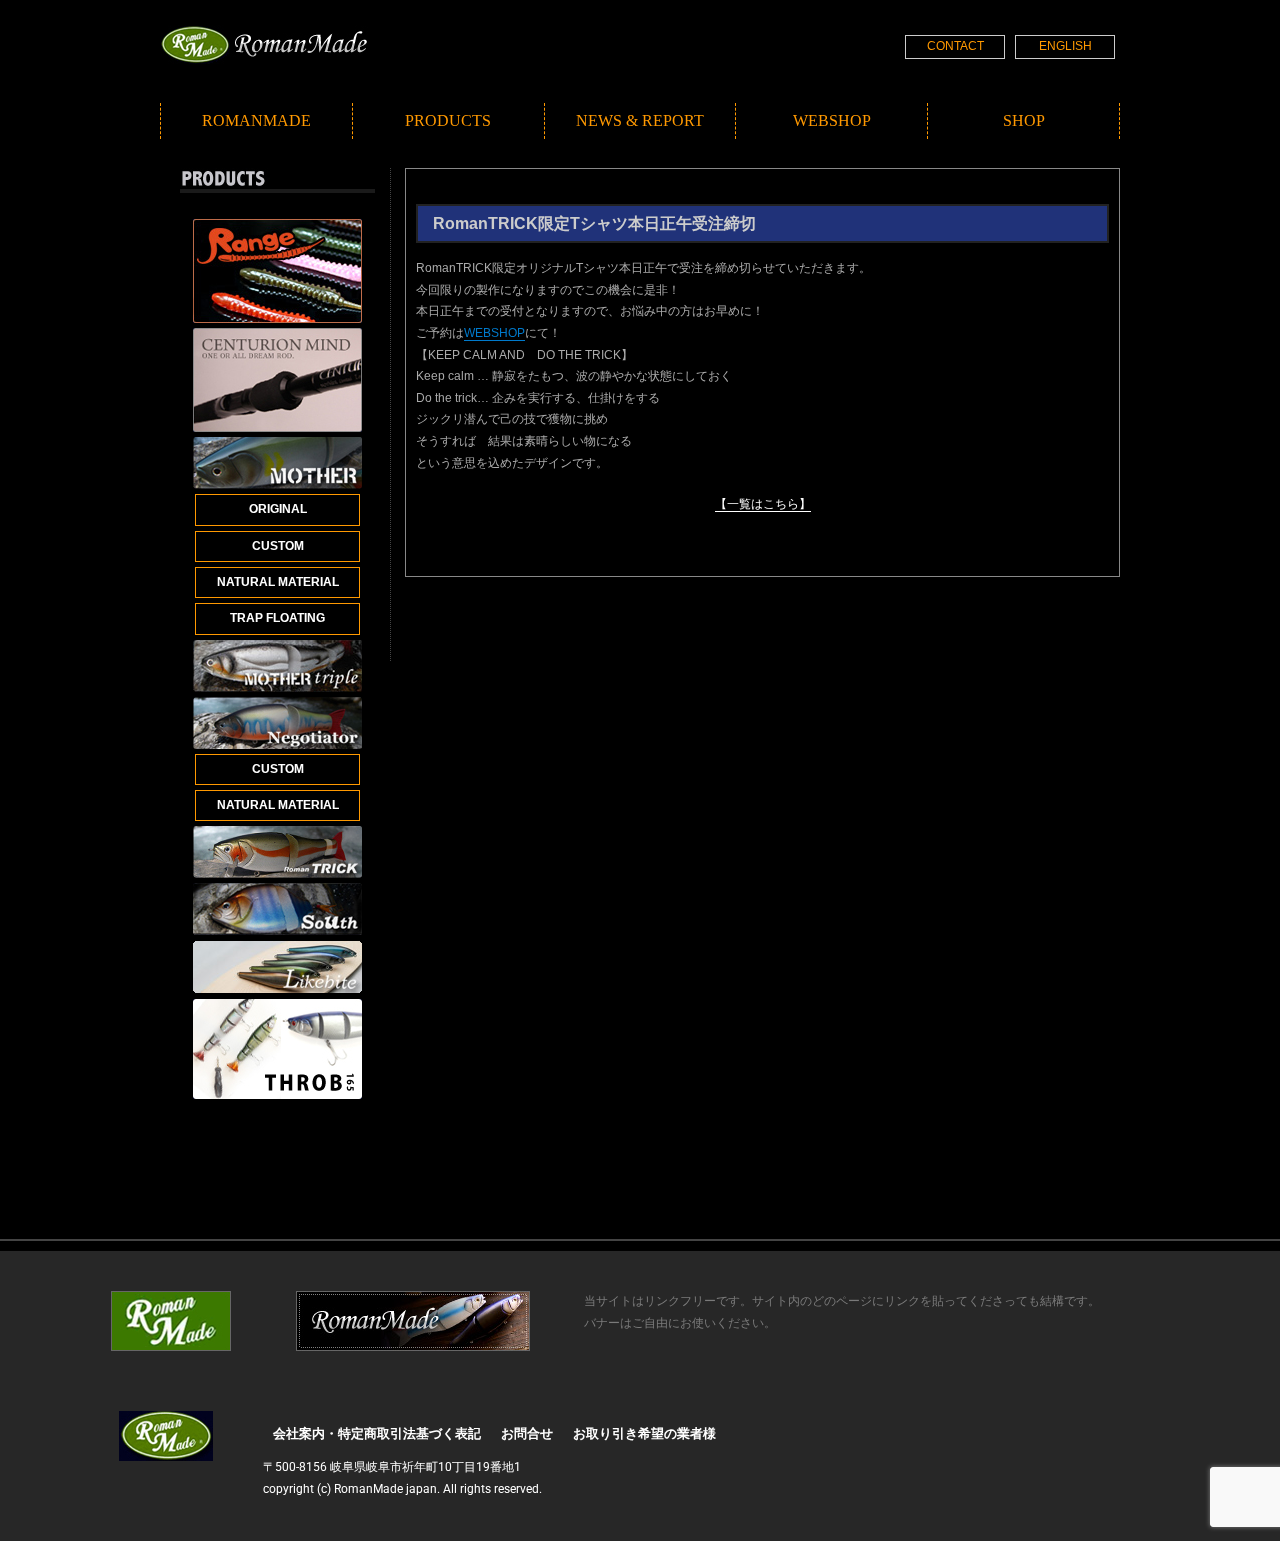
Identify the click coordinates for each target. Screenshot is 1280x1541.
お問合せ (527, 1433)
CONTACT (955, 46)
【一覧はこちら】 (763, 504)
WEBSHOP (832, 120)
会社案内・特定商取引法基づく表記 (377, 1433)
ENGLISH (1065, 46)
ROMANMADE (256, 120)
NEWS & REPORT (640, 120)
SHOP (1024, 120)
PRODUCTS (448, 120)
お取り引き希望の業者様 (644, 1433)
